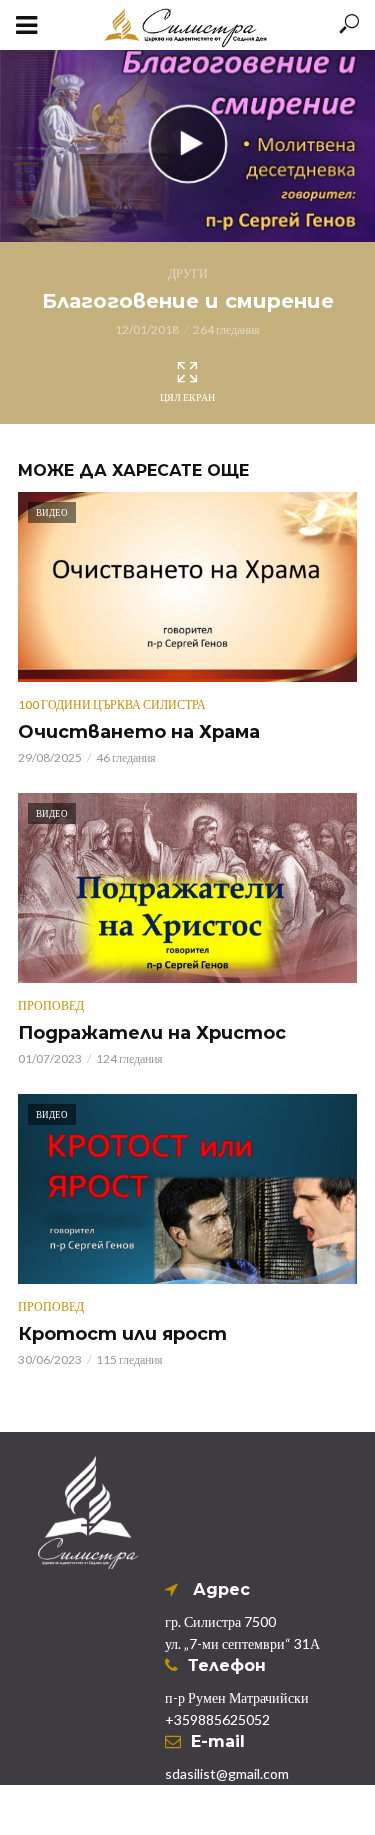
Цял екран (187, 397)
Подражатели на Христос (152, 1033)
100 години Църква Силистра (112, 704)
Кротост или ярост (122, 1334)
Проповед (51, 1005)
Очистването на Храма (139, 732)
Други (188, 273)
